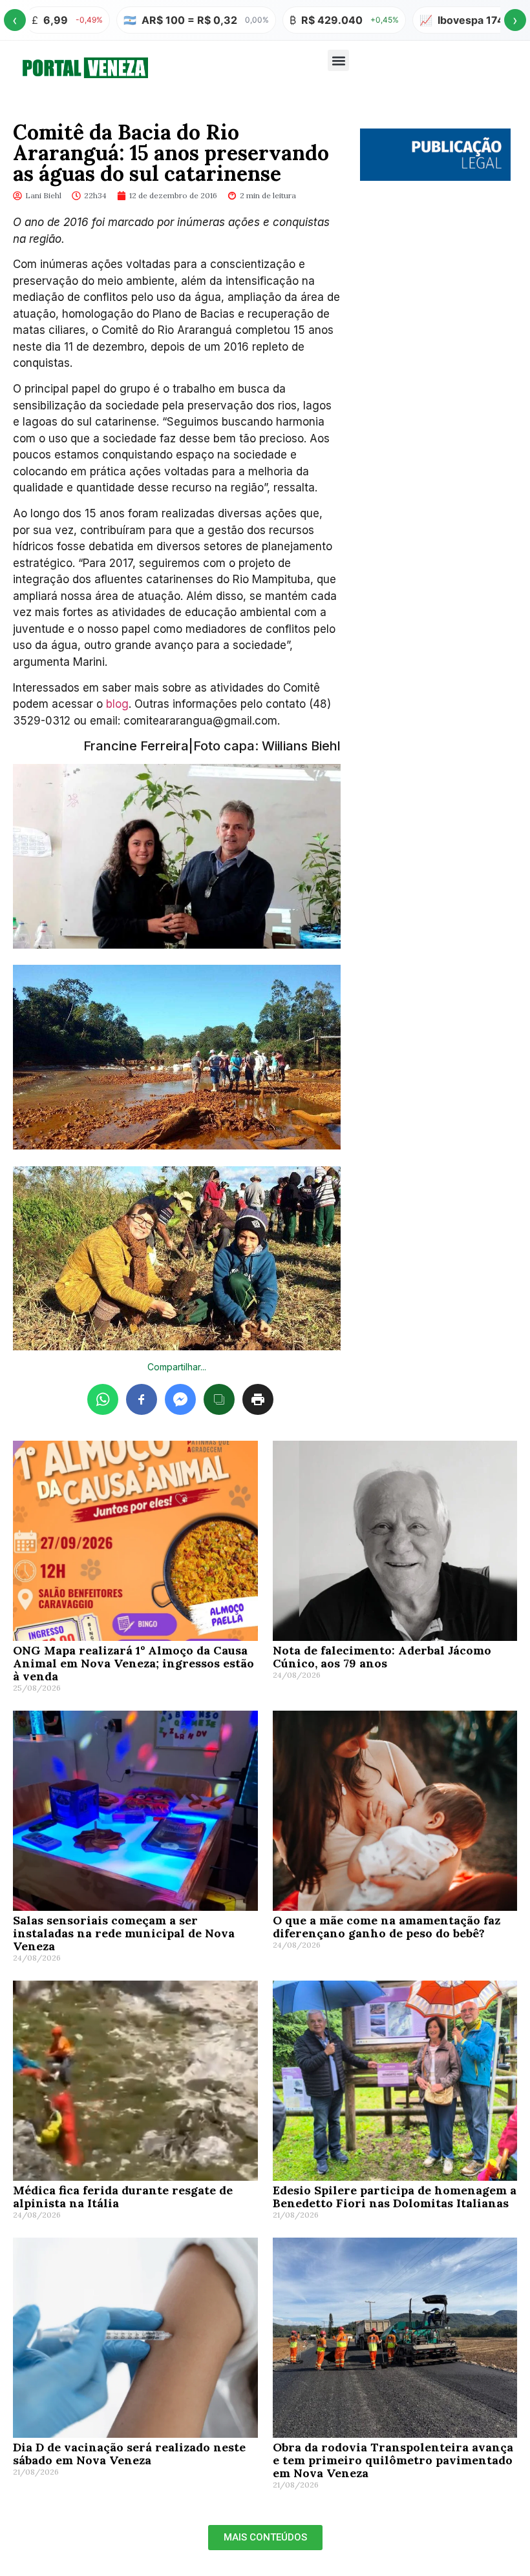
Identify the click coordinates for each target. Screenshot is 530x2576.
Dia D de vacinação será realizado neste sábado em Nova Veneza (129, 2454)
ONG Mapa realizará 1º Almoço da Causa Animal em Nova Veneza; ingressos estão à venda (133, 1663)
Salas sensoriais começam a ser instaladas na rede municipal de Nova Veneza (124, 1933)
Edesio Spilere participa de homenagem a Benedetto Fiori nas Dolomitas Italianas (395, 2197)
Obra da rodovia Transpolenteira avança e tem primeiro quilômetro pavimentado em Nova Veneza (393, 2460)
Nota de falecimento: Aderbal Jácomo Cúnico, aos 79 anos (382, 1657)
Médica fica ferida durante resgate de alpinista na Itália (123, 2197)
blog (116, 704)
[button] (338, 60)
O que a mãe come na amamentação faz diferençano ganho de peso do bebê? (387, 1927)
